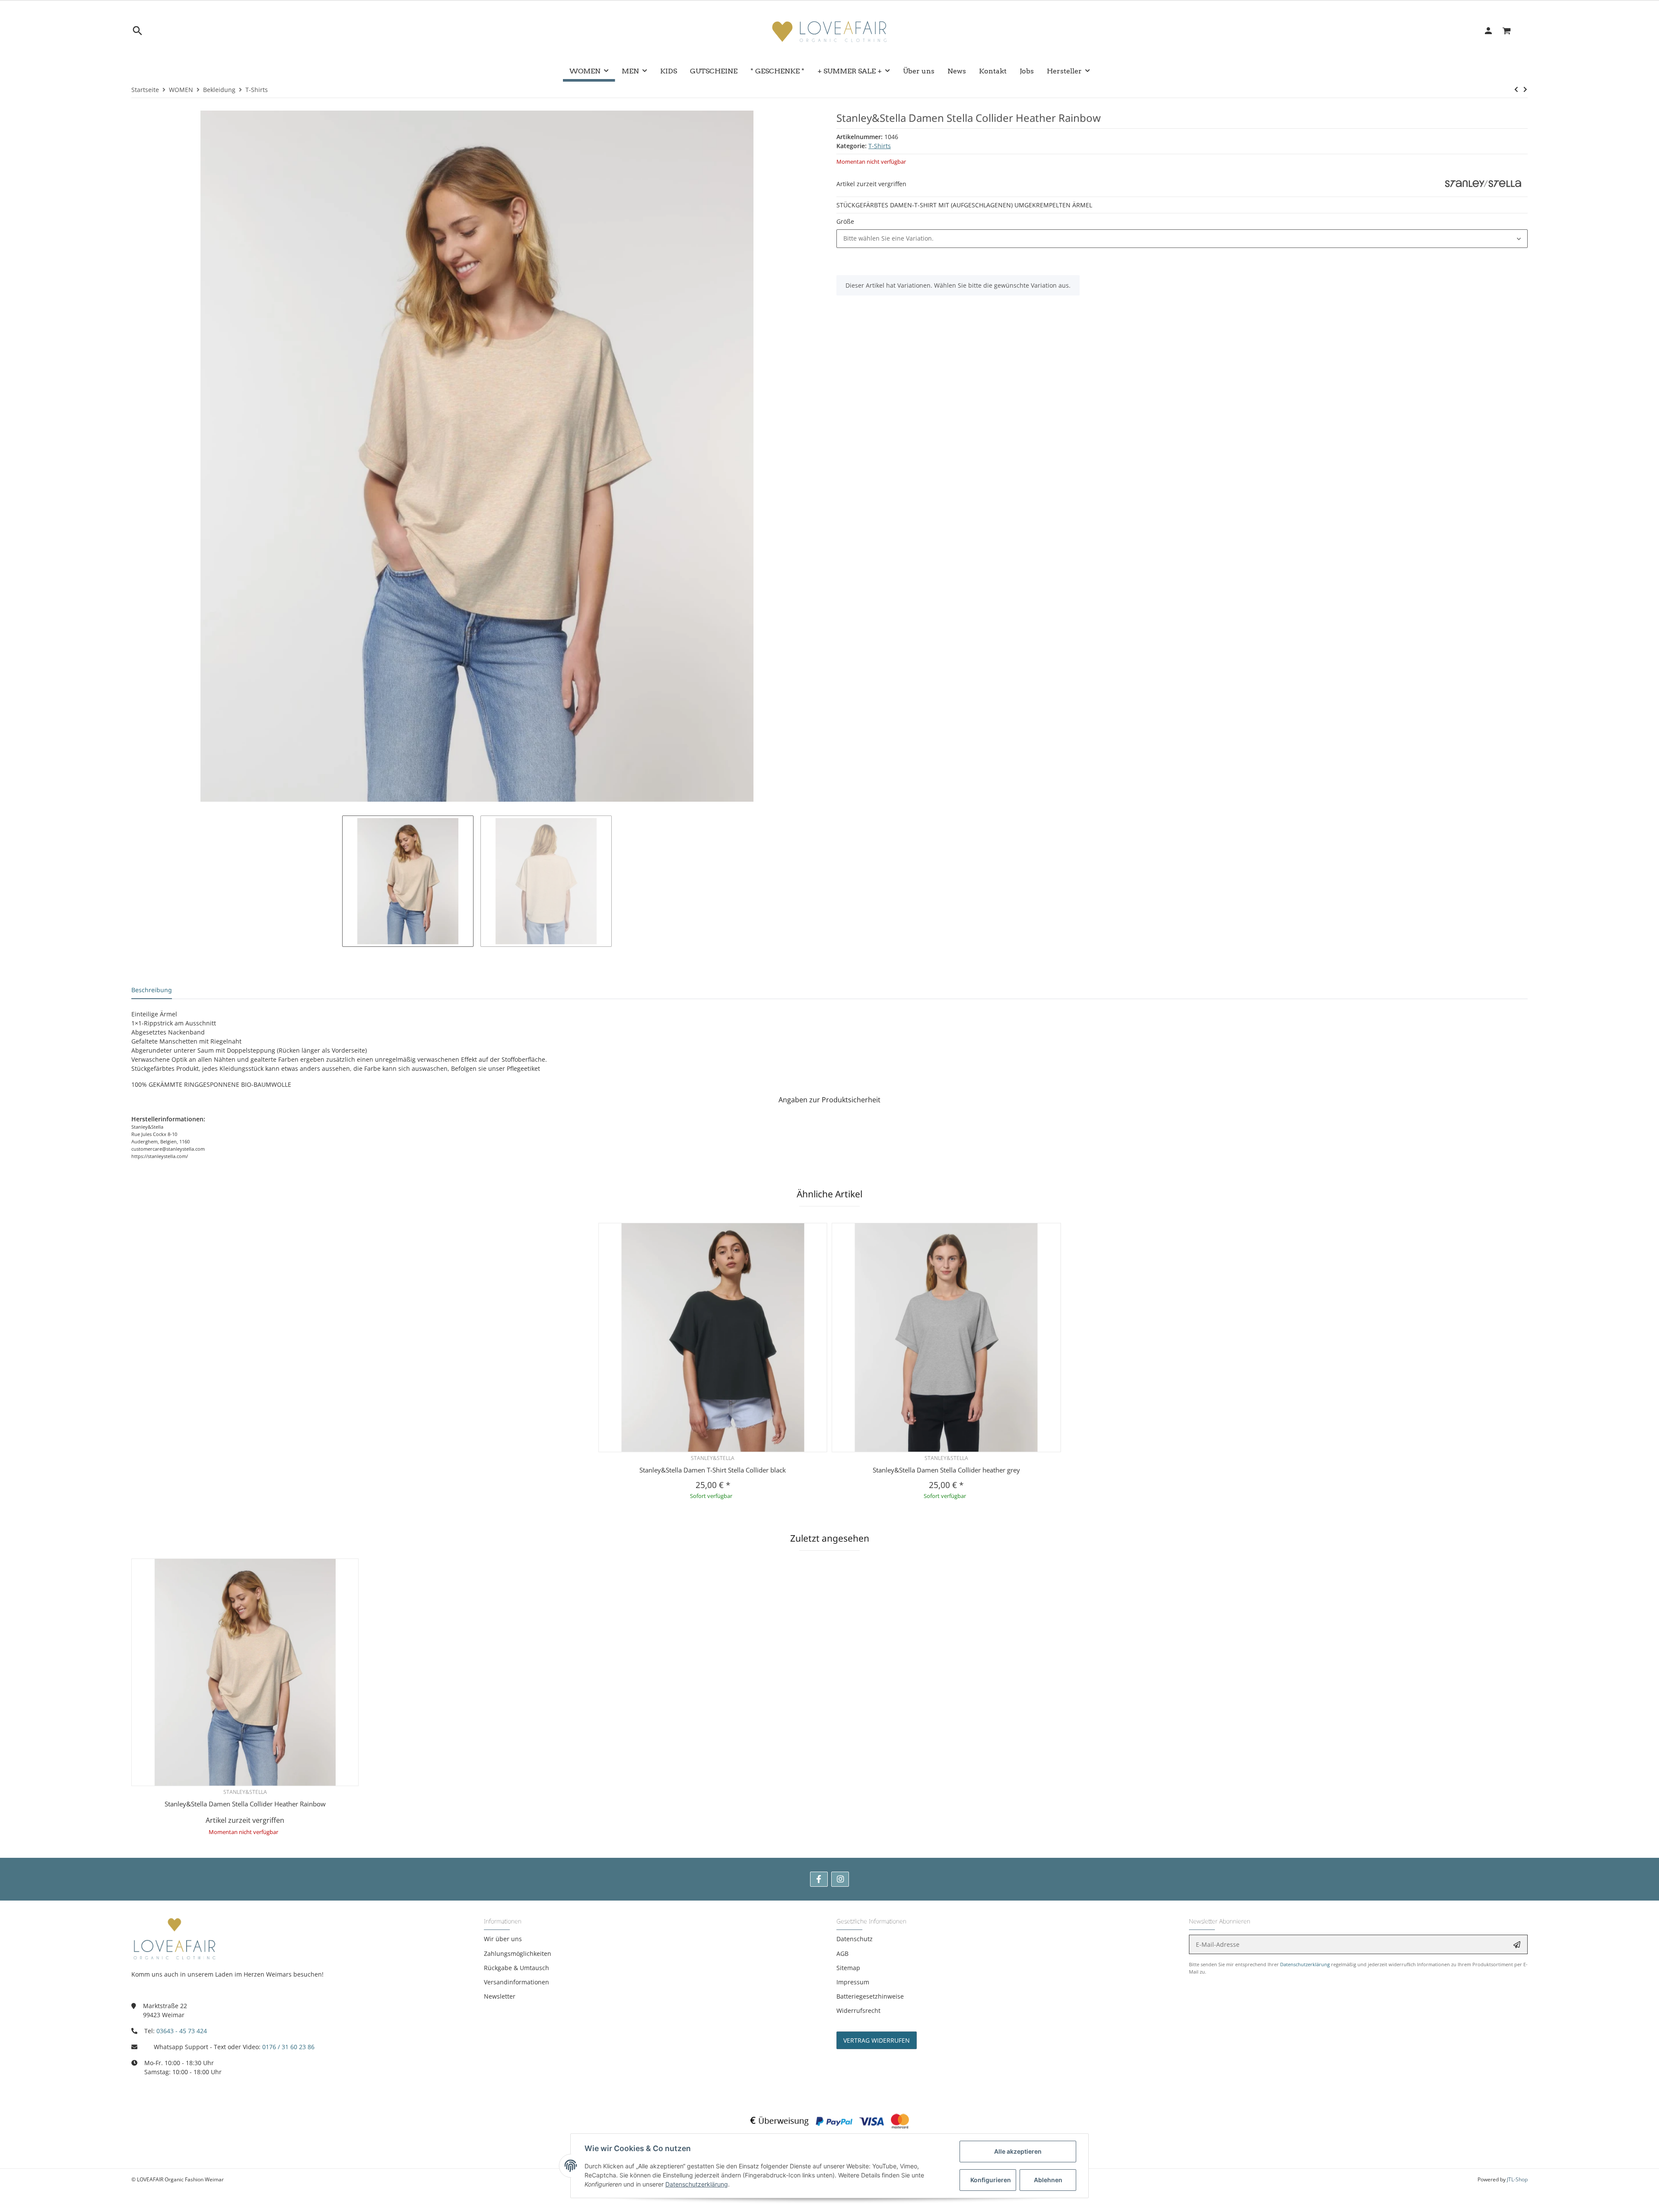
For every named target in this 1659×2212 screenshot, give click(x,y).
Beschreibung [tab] (152, 990)
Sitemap (848, 1968)
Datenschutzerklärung (1305, 1964)
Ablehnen (1048, 2180)
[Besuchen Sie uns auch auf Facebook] (819, 1879)
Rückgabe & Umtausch (516, 1968)
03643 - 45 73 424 (182, 2031)
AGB (842, 1953)
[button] (1182, 239)
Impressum (853, 1982)
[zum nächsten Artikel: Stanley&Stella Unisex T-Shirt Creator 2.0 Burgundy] (1525, 89)
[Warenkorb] (1512, 31)
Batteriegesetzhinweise (870, 1996)
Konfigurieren (991, 2180)
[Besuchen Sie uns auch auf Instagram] (840, 1879)
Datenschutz (855, 1939)
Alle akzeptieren (1018, 2151)
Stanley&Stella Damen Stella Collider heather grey (946, 1470)
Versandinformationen (516, 1982)
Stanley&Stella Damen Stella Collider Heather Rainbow (245, 1804)
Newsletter (500, 1996)
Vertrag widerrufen (877, 2040)
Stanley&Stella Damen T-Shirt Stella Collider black (713, 1470)
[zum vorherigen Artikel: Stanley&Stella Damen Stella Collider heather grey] (1516, 89)
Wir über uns (503, 1939)
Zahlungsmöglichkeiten (518, 1953)
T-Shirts (880, 146)
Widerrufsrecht (858, 2010)
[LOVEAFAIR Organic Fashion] (829, 31)
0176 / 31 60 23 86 (288, 2047)
